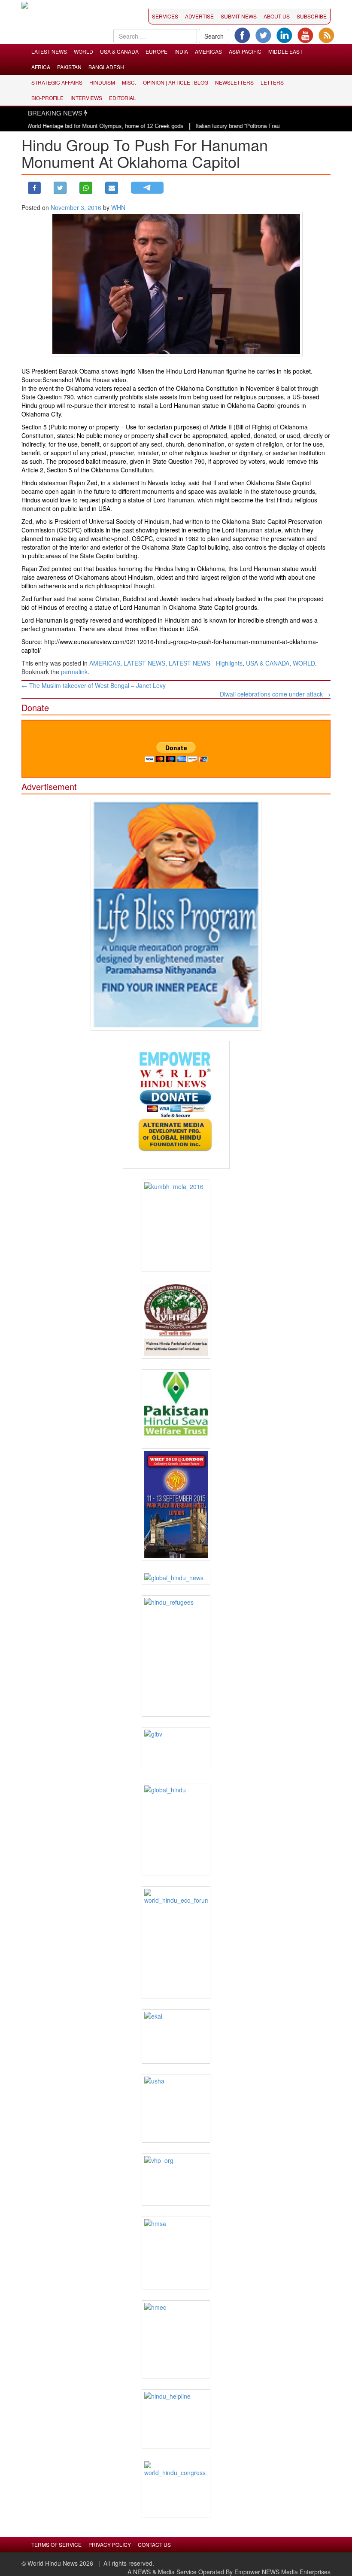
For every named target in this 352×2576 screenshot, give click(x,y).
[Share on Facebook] (34, 188)
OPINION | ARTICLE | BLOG (176, 82)
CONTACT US (154, 2544)
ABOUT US (277, 16)
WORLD (83, 51)
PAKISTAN (69, 67)
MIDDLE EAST (285, 51)
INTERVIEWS (86, 98)
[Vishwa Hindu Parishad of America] (176, 1320)
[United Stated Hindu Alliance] (176, 2108)
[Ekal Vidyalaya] (176, 2036)
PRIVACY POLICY (110, 2544)
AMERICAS (208, 51)
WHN (118, 207)
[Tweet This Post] (60, 188)
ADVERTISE (199, 16)
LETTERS (272, 82)
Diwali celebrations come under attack (275, 694)
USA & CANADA (119, 51)
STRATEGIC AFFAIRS (57, 82)
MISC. (129, 82)
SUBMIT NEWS (239, 16)
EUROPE (156, 51)
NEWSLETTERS (234, 82)
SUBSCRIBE (312, 16)
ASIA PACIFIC (245, 51)
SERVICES (165, 16)
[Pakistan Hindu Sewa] (176, 1404)
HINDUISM (102, 82)
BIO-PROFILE (47, 98)
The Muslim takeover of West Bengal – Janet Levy (94, 685)
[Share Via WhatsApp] (86, 188)
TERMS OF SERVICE (56, 2544)
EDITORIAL (123, 98)
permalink (74, 672)
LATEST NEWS (49, 51)
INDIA (181, 51)
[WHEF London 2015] (176, 1504)
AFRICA (41, 67)
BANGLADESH (106, 67)
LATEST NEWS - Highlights (206, 663)
